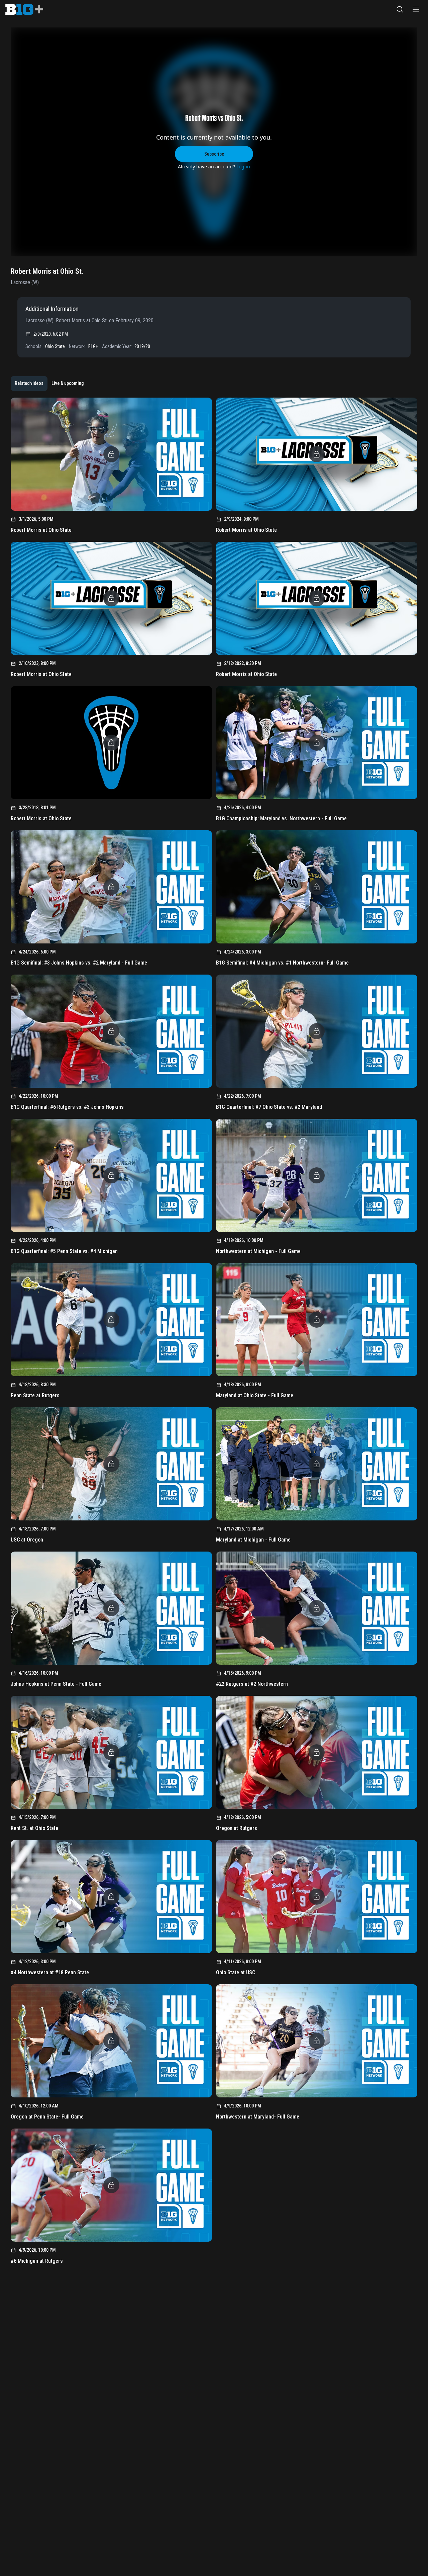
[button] (400, 9)
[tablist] (49, 384)
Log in (243, 167)
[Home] (24, 9)
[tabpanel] (214, 1333)
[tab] (29, 384)
